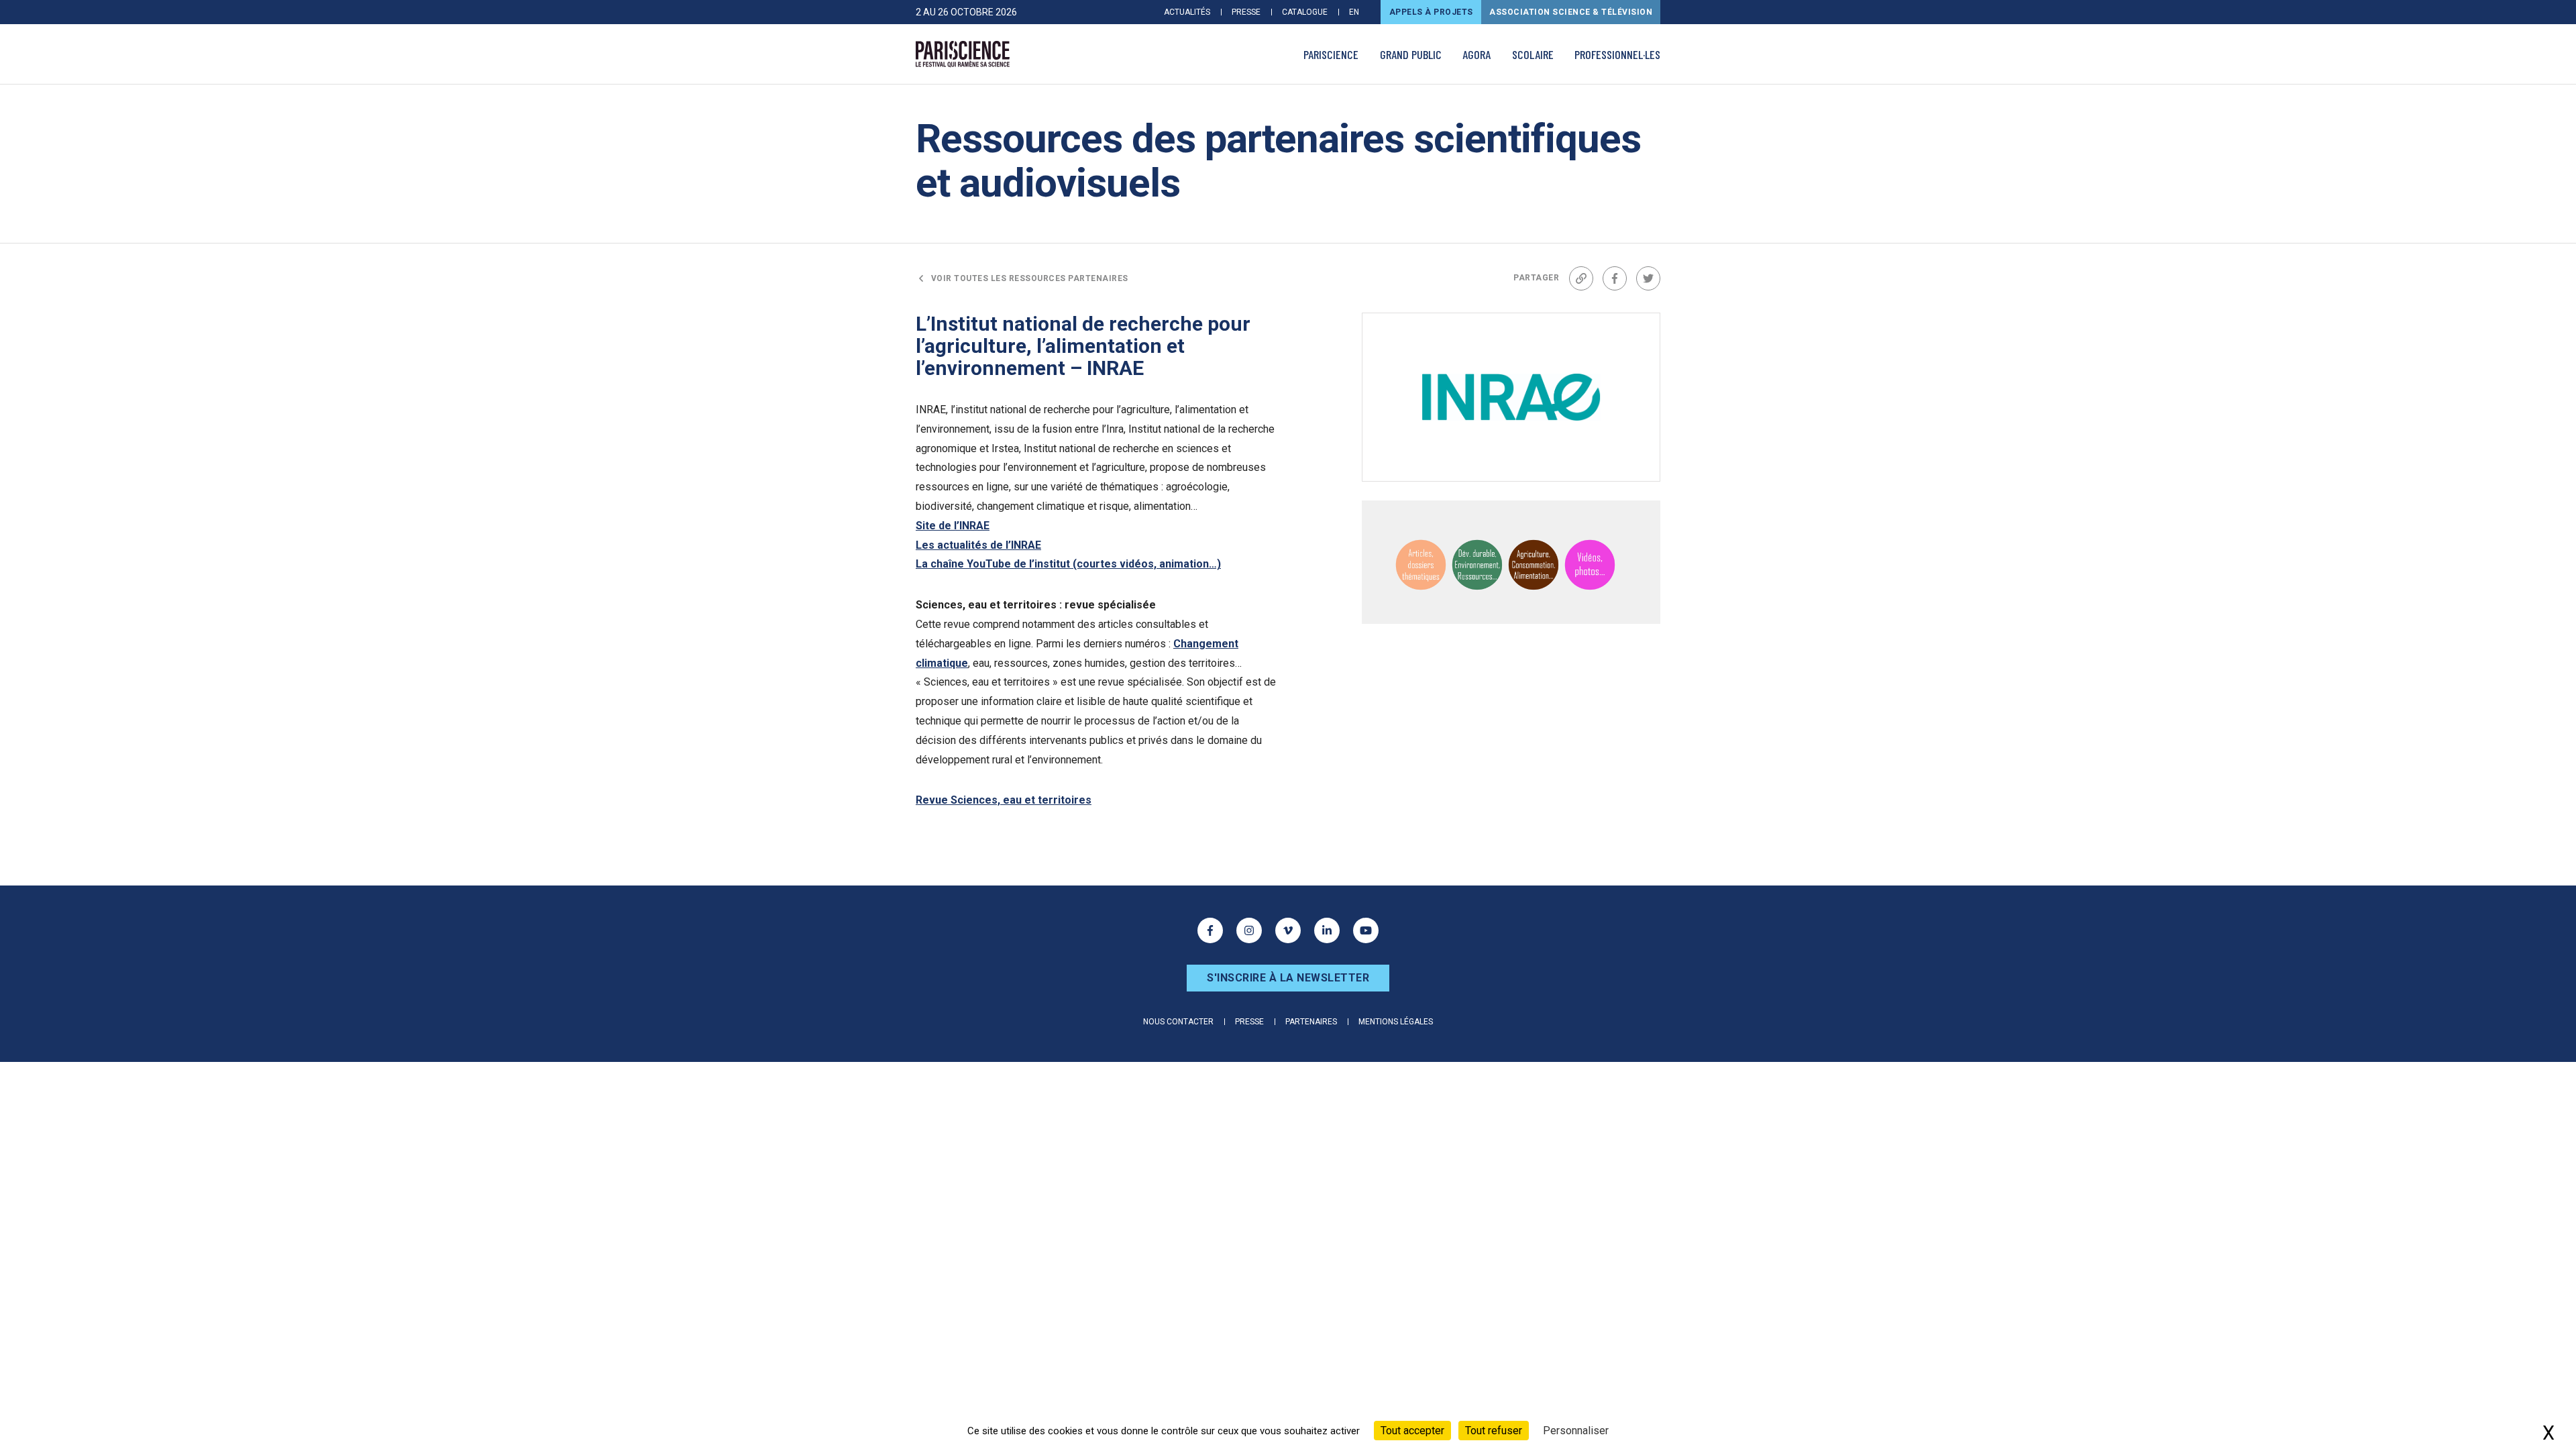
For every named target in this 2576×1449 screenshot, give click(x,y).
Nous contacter (1178, 1022)
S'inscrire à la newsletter (1288, 978)
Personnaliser (1576, 1431)
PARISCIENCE (1331, 54)
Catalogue (1305, 12)
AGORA (1477, 54)
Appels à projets (1431, 12)
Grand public (1411, 54)
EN (1354, 12)
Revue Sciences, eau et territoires (1004, 800)
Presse (1246, 12)
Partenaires (1311, 1022)
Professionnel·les (1617, 54)
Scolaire (1533, 54)
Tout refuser (1494, 1431)
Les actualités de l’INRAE (978, 545)
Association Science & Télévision (1571, 12)
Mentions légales (1396, 1022)
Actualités (1187, 12)
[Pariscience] (963, 54)
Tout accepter (1412, 1431)
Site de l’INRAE (953, 526)
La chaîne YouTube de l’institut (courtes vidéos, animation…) (1068, 564)
